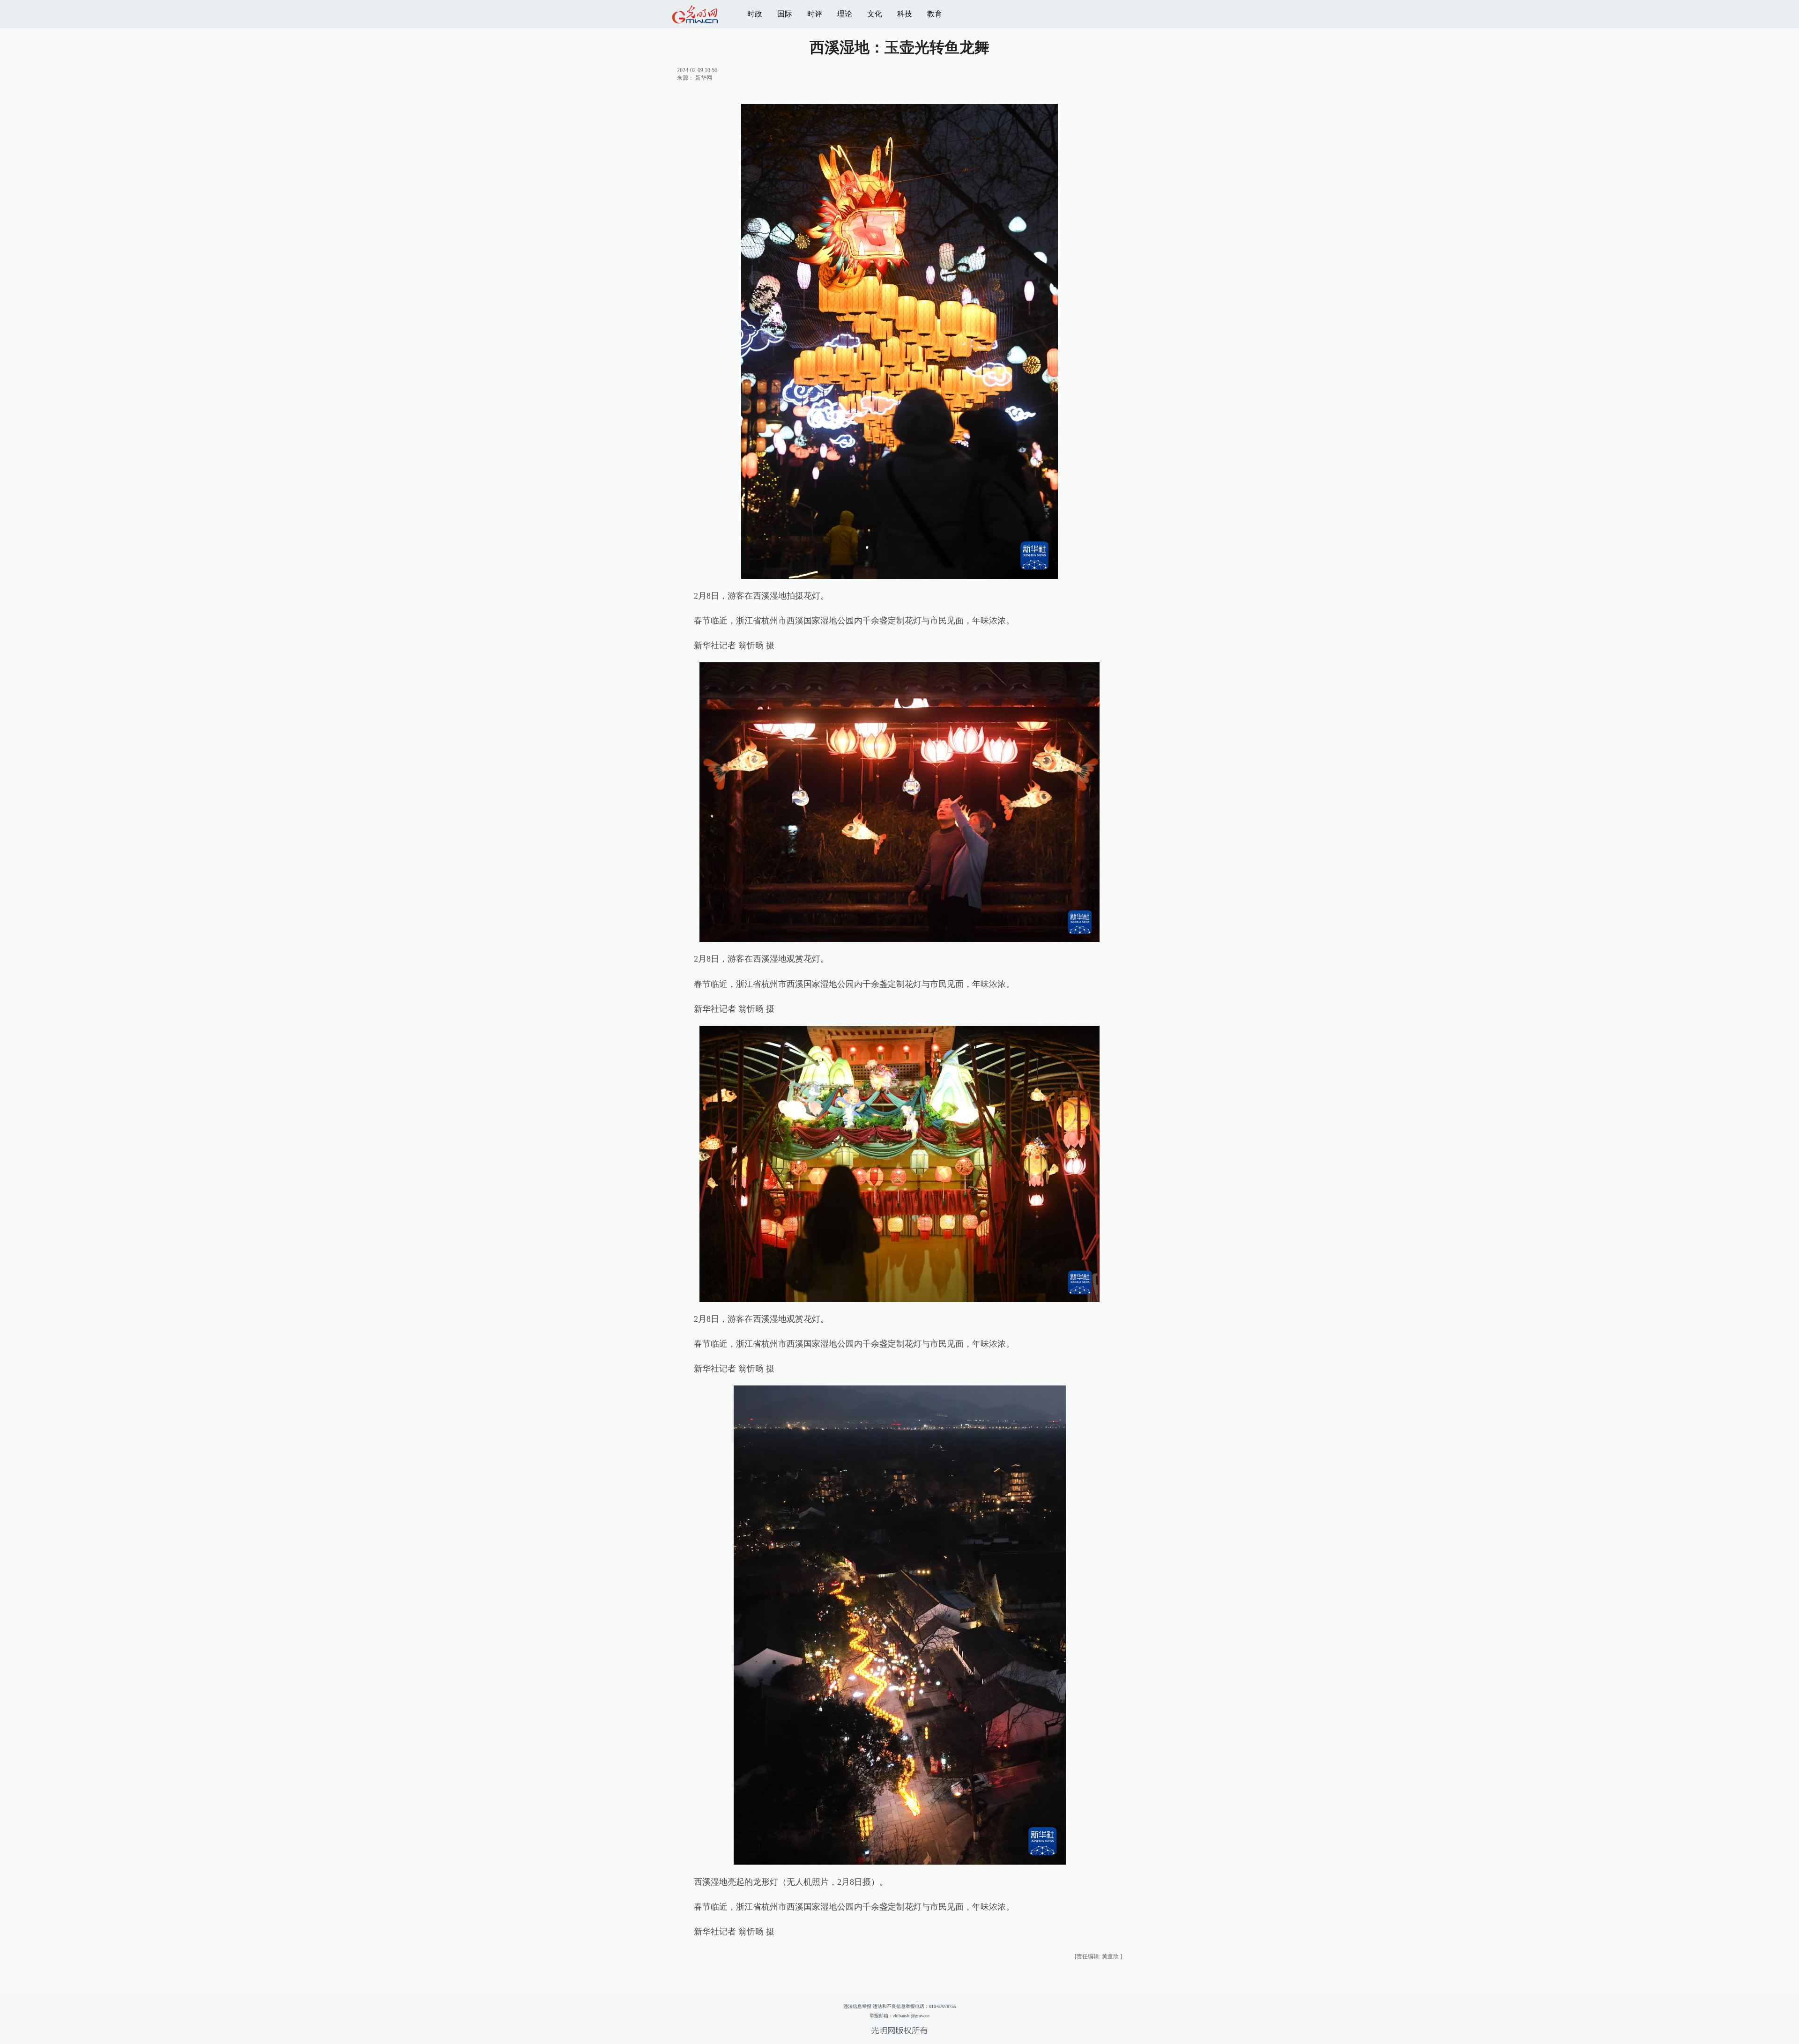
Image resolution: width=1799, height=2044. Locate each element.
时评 (815, 14)
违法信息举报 (857, 2006)
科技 (905, 14)
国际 (785, 14)
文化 (875, 14)
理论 (845, 14)
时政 (755, 14)
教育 (935, 14)
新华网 (704, 78)
